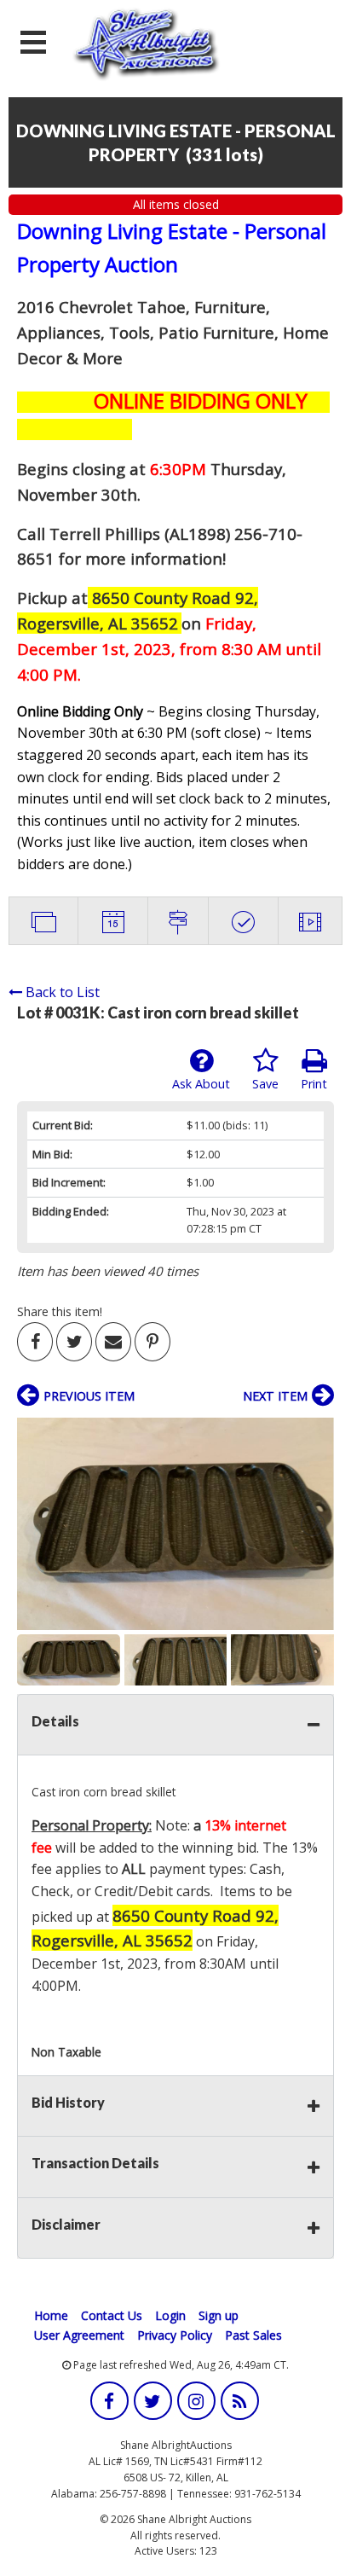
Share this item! (60, 1311)
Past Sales (253, 2335)
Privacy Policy (175, 2335)
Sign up (219, 2315)
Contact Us (112, 2315)
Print (314, 1084)
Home (51, 2315)
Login (170, 2315)
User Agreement (79, 2335)
